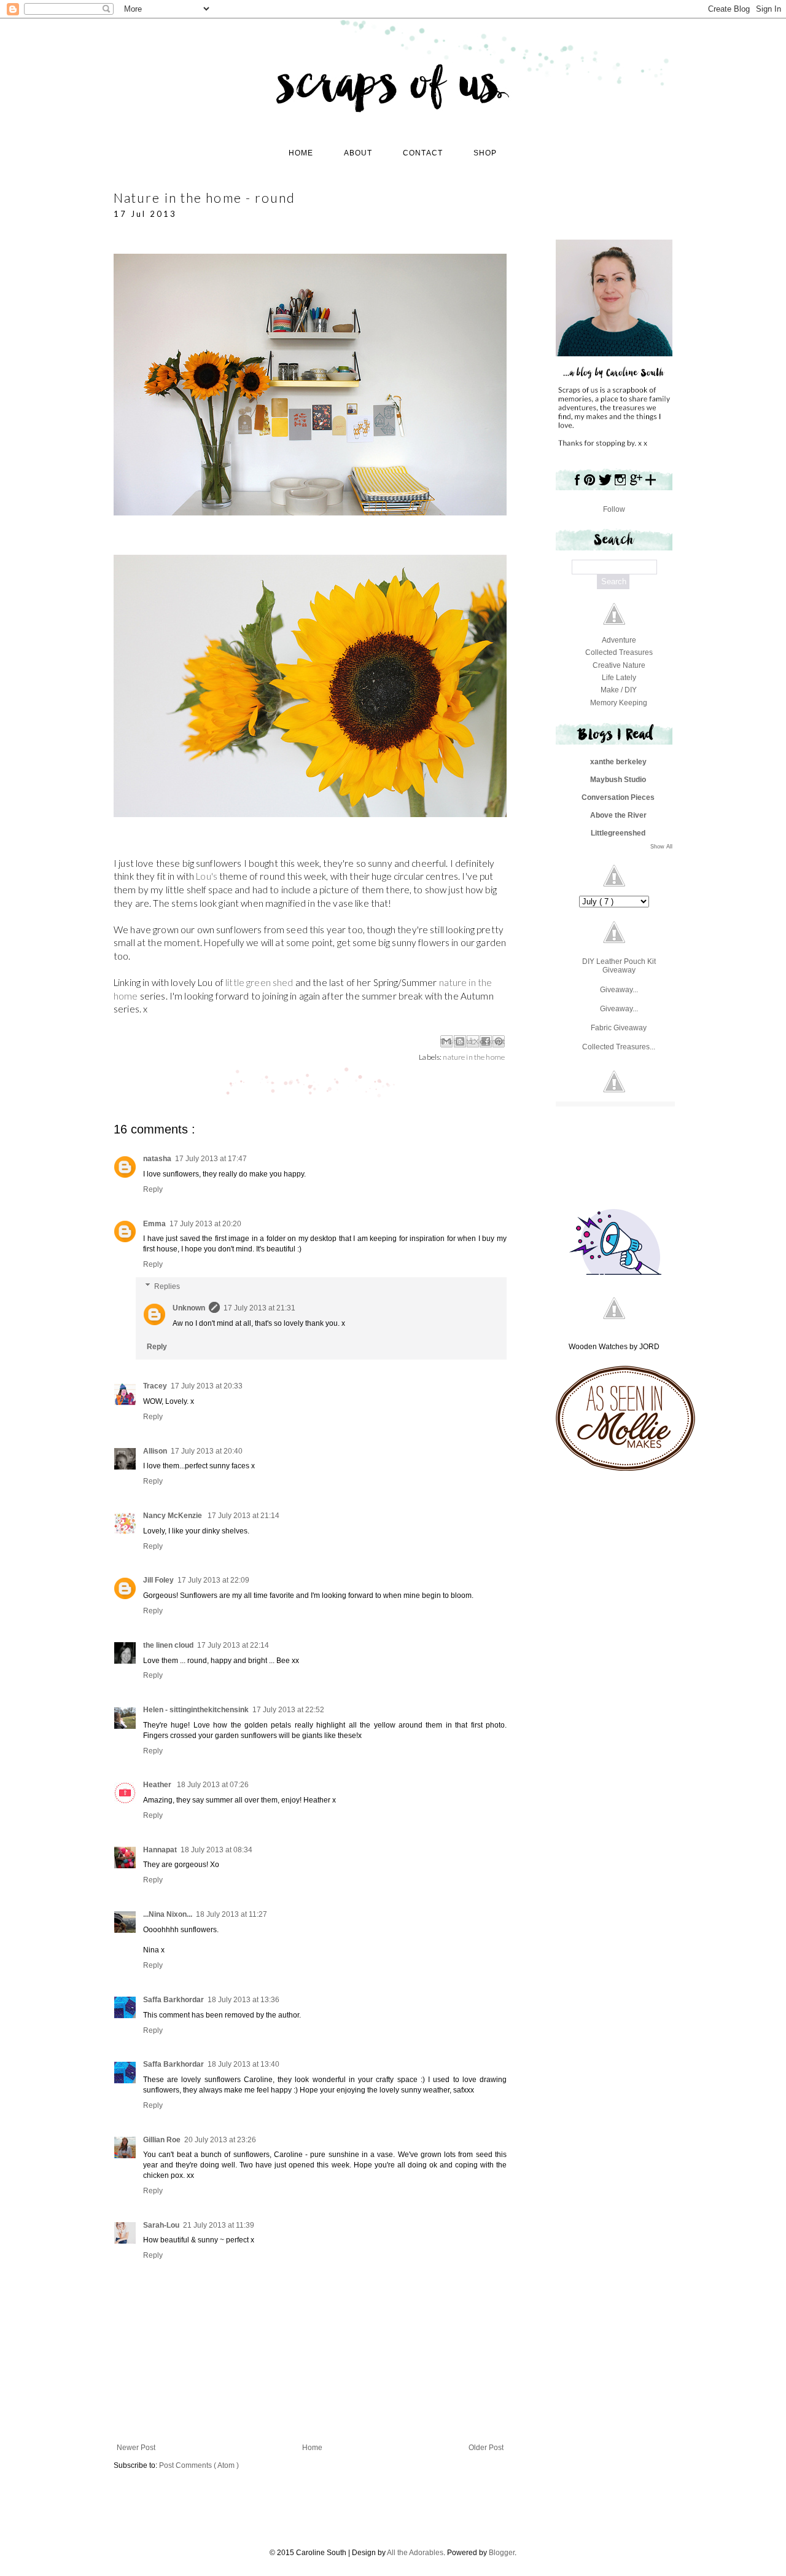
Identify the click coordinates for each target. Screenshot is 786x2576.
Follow (614, 509)
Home (312, 2448)
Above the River (618, 815)
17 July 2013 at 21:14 (243, 1516)
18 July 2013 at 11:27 (232, 1914)
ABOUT (358, 153)
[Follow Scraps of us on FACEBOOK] (575, 485)
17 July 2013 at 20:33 (207, 1386)
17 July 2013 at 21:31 (259, 1308)
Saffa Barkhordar (173, 2000)
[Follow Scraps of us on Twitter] (605, 485)
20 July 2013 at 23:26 (220, 2140)
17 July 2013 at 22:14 (233, 1645)
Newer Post (136, 2448)
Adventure (619, 640)
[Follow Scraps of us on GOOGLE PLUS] (636, 485)
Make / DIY (619, 690)
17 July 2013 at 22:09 (213, 1580)
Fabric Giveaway (619, 1028)
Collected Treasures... (619, 1047)
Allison (155, 1451)
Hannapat (160, 1850)
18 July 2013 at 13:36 (243, 2000)
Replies (167, 1286)
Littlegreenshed (618, 833)
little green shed (260, 982)
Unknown (189, 1308)
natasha (157, 1159)
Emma (154, 1224)
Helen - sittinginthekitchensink (196, 1710)
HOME (301, 153)
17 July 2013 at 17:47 (211, 1159)
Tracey (155, 1386)
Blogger (502, 2553)
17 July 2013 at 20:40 (207, 1451)
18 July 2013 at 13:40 (243, 2064)
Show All (661, 847)
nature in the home (474, 1057)
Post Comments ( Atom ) (199, 2465)
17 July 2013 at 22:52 (288, 1710)
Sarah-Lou (161, 2225)
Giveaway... (619, 990)
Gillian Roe (162, 2140)
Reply (153, 1189)
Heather (158, 1785)
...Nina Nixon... (168, 1914)
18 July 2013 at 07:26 (213, 1785)
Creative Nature (619, 665)
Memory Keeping (619, 703)
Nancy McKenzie (173, 1516)
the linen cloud (168, 1645)
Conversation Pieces (618, 797)
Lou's (207, 876)
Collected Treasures (619, 652)
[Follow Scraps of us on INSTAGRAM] (621, 485)
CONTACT (423, 153)
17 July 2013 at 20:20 (205, 1224)
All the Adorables (415, 2553)
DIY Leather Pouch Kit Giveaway (619, 966)
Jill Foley (158, 1580)
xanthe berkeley (618, 762)
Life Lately (619, 678)
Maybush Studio (618, 780)
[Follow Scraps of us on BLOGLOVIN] (651, 485)
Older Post (486, 2448)
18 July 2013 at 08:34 (216, 1850)
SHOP (485, 153)
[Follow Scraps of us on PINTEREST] (589, 485)
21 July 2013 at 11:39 (219, 2225)
